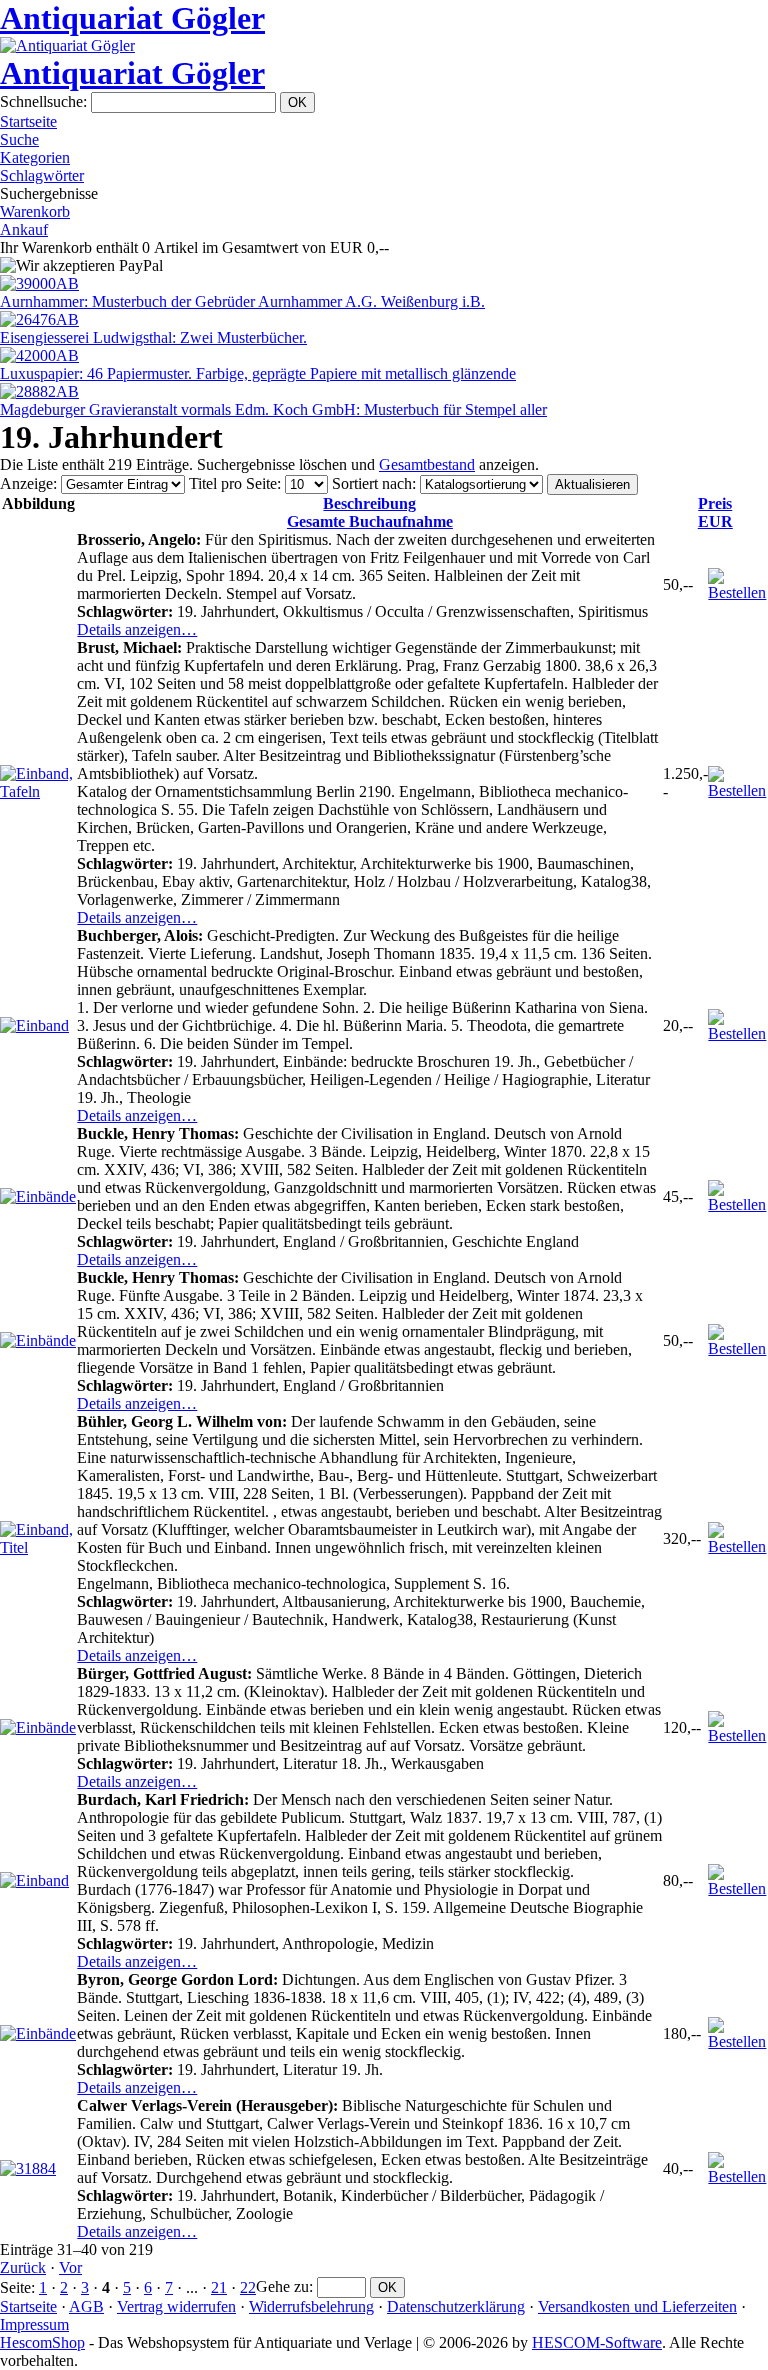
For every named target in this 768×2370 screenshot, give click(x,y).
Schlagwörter (42, 175)
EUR (715, 512)
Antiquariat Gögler (132, 18)
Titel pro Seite (233, 483)
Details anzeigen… (137, 629)
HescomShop (42, 2342)
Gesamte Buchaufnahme (370, 512)
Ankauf (24, 229)
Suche (19, 139)
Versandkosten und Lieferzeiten (637, 2306)
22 (248, 2287)
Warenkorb (35, 211)
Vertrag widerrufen (176, 2306)
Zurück (23, 2267)
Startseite (28, 121)
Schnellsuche (41, 101)
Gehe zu (282, 2286)
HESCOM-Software (597, 2342)
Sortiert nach (372, 483)
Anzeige (26, 483)
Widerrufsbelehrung (311, 2306)
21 (219, 2287)
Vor (70, 2267)
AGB (86, 2306)
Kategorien (35, 157)
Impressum (34, 2324)
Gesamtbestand (427, 464)
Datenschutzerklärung (456, 2306)
